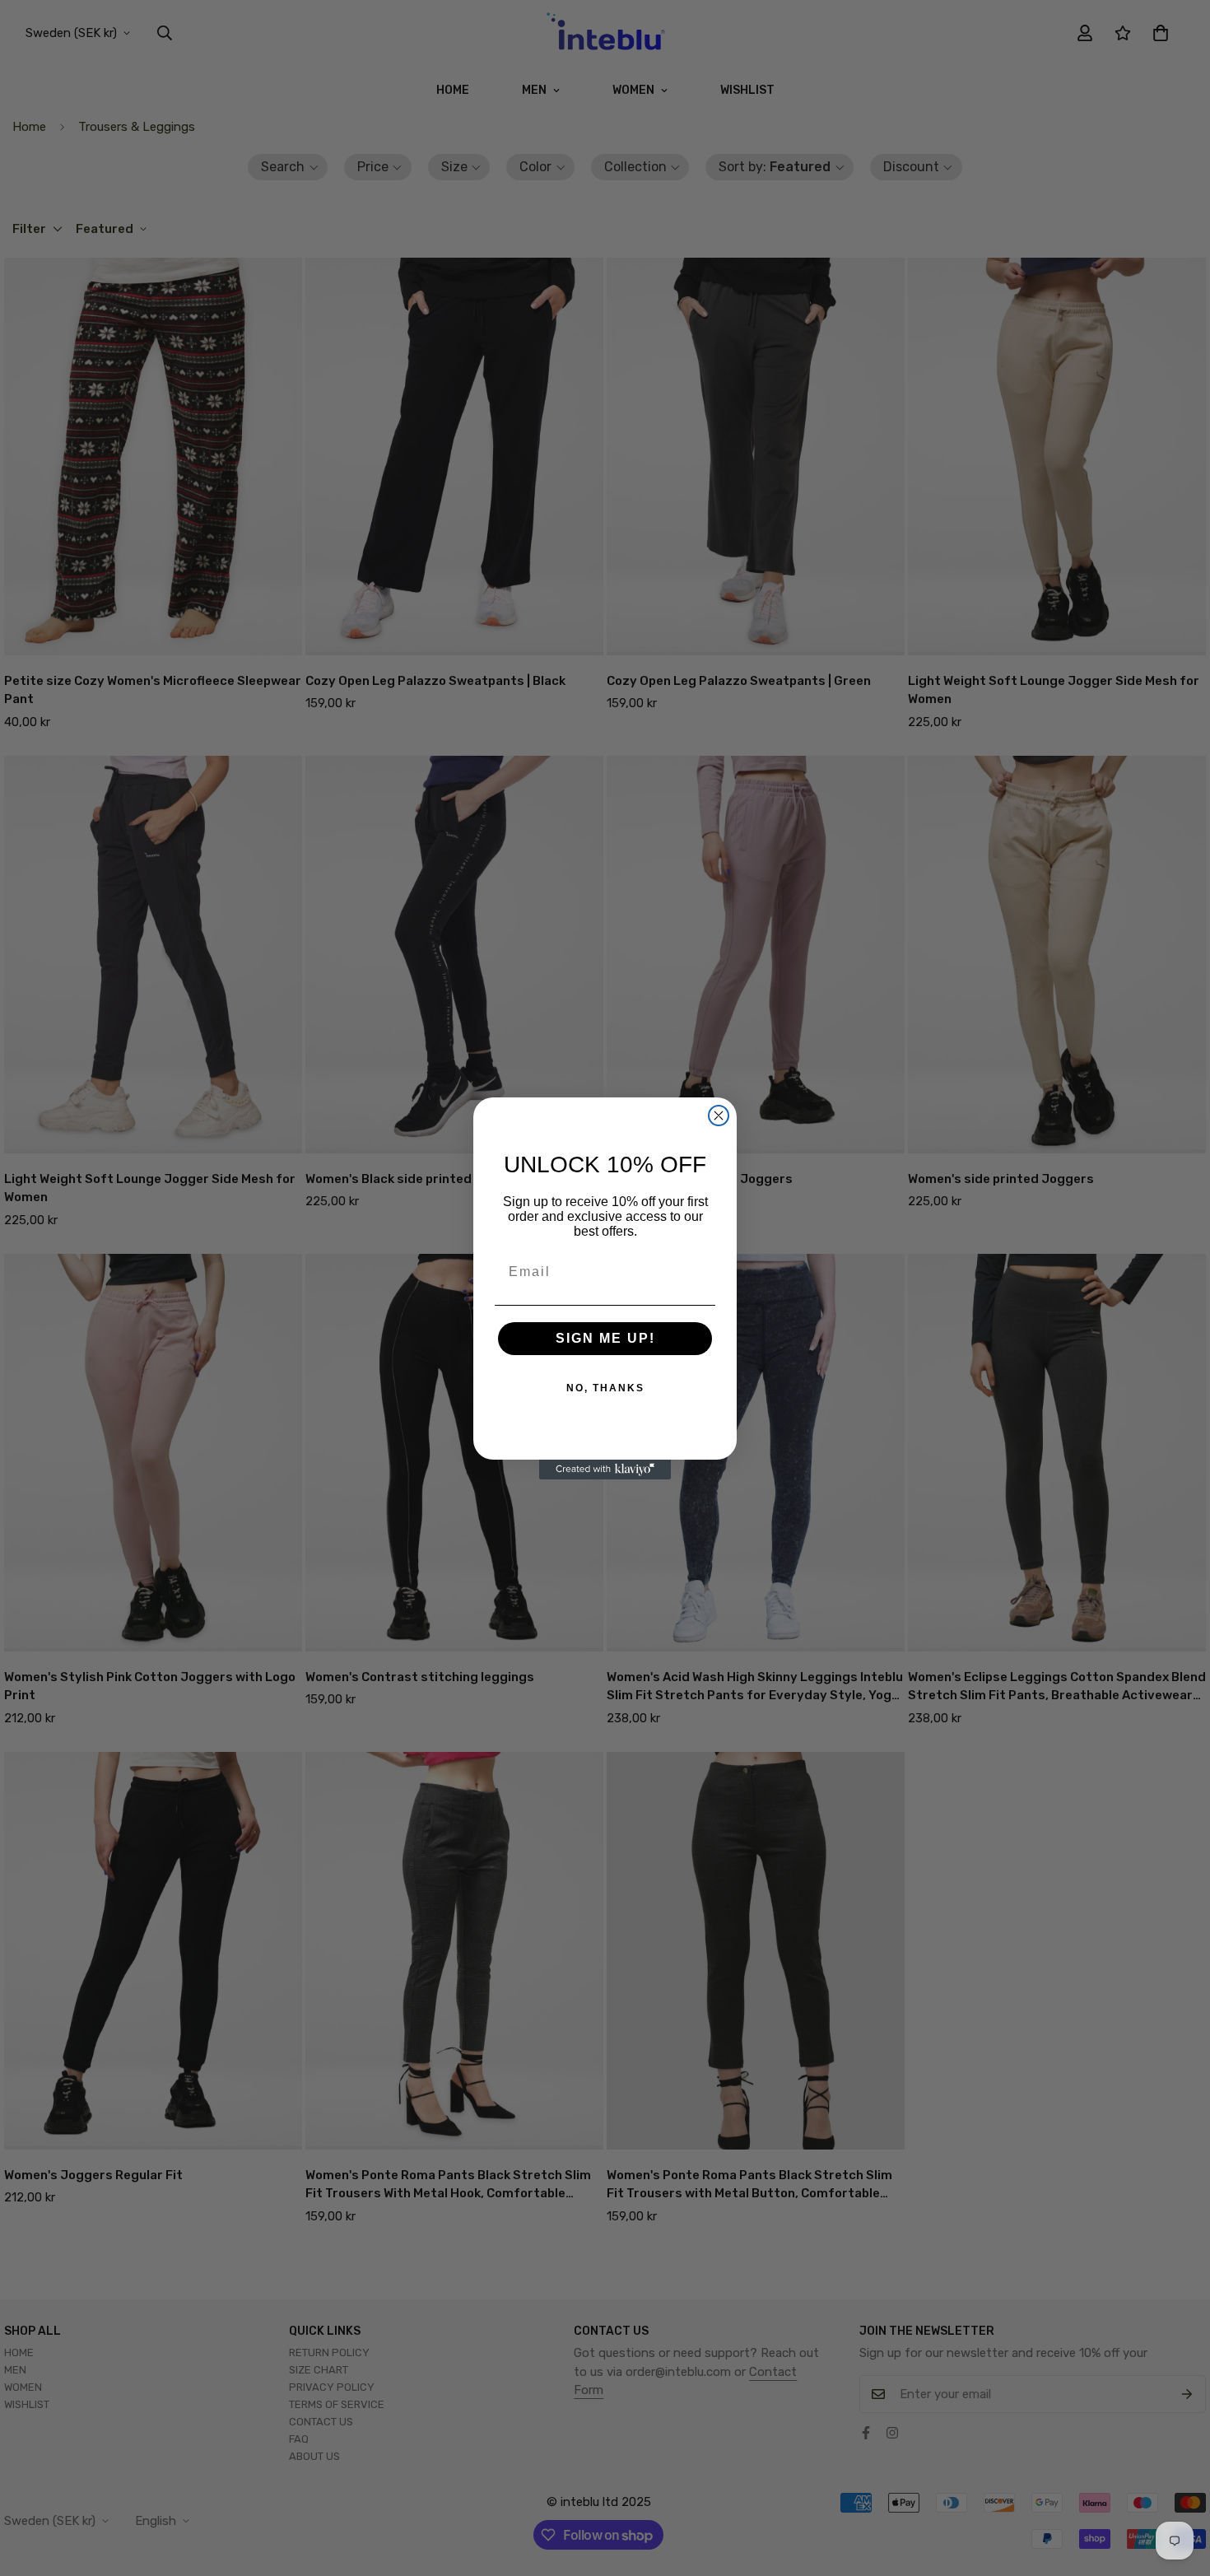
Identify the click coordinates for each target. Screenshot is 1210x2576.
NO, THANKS (605, 1388)
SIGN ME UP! (605, 1338)
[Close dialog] (719, 1116)
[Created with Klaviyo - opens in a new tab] (605, 1470)
